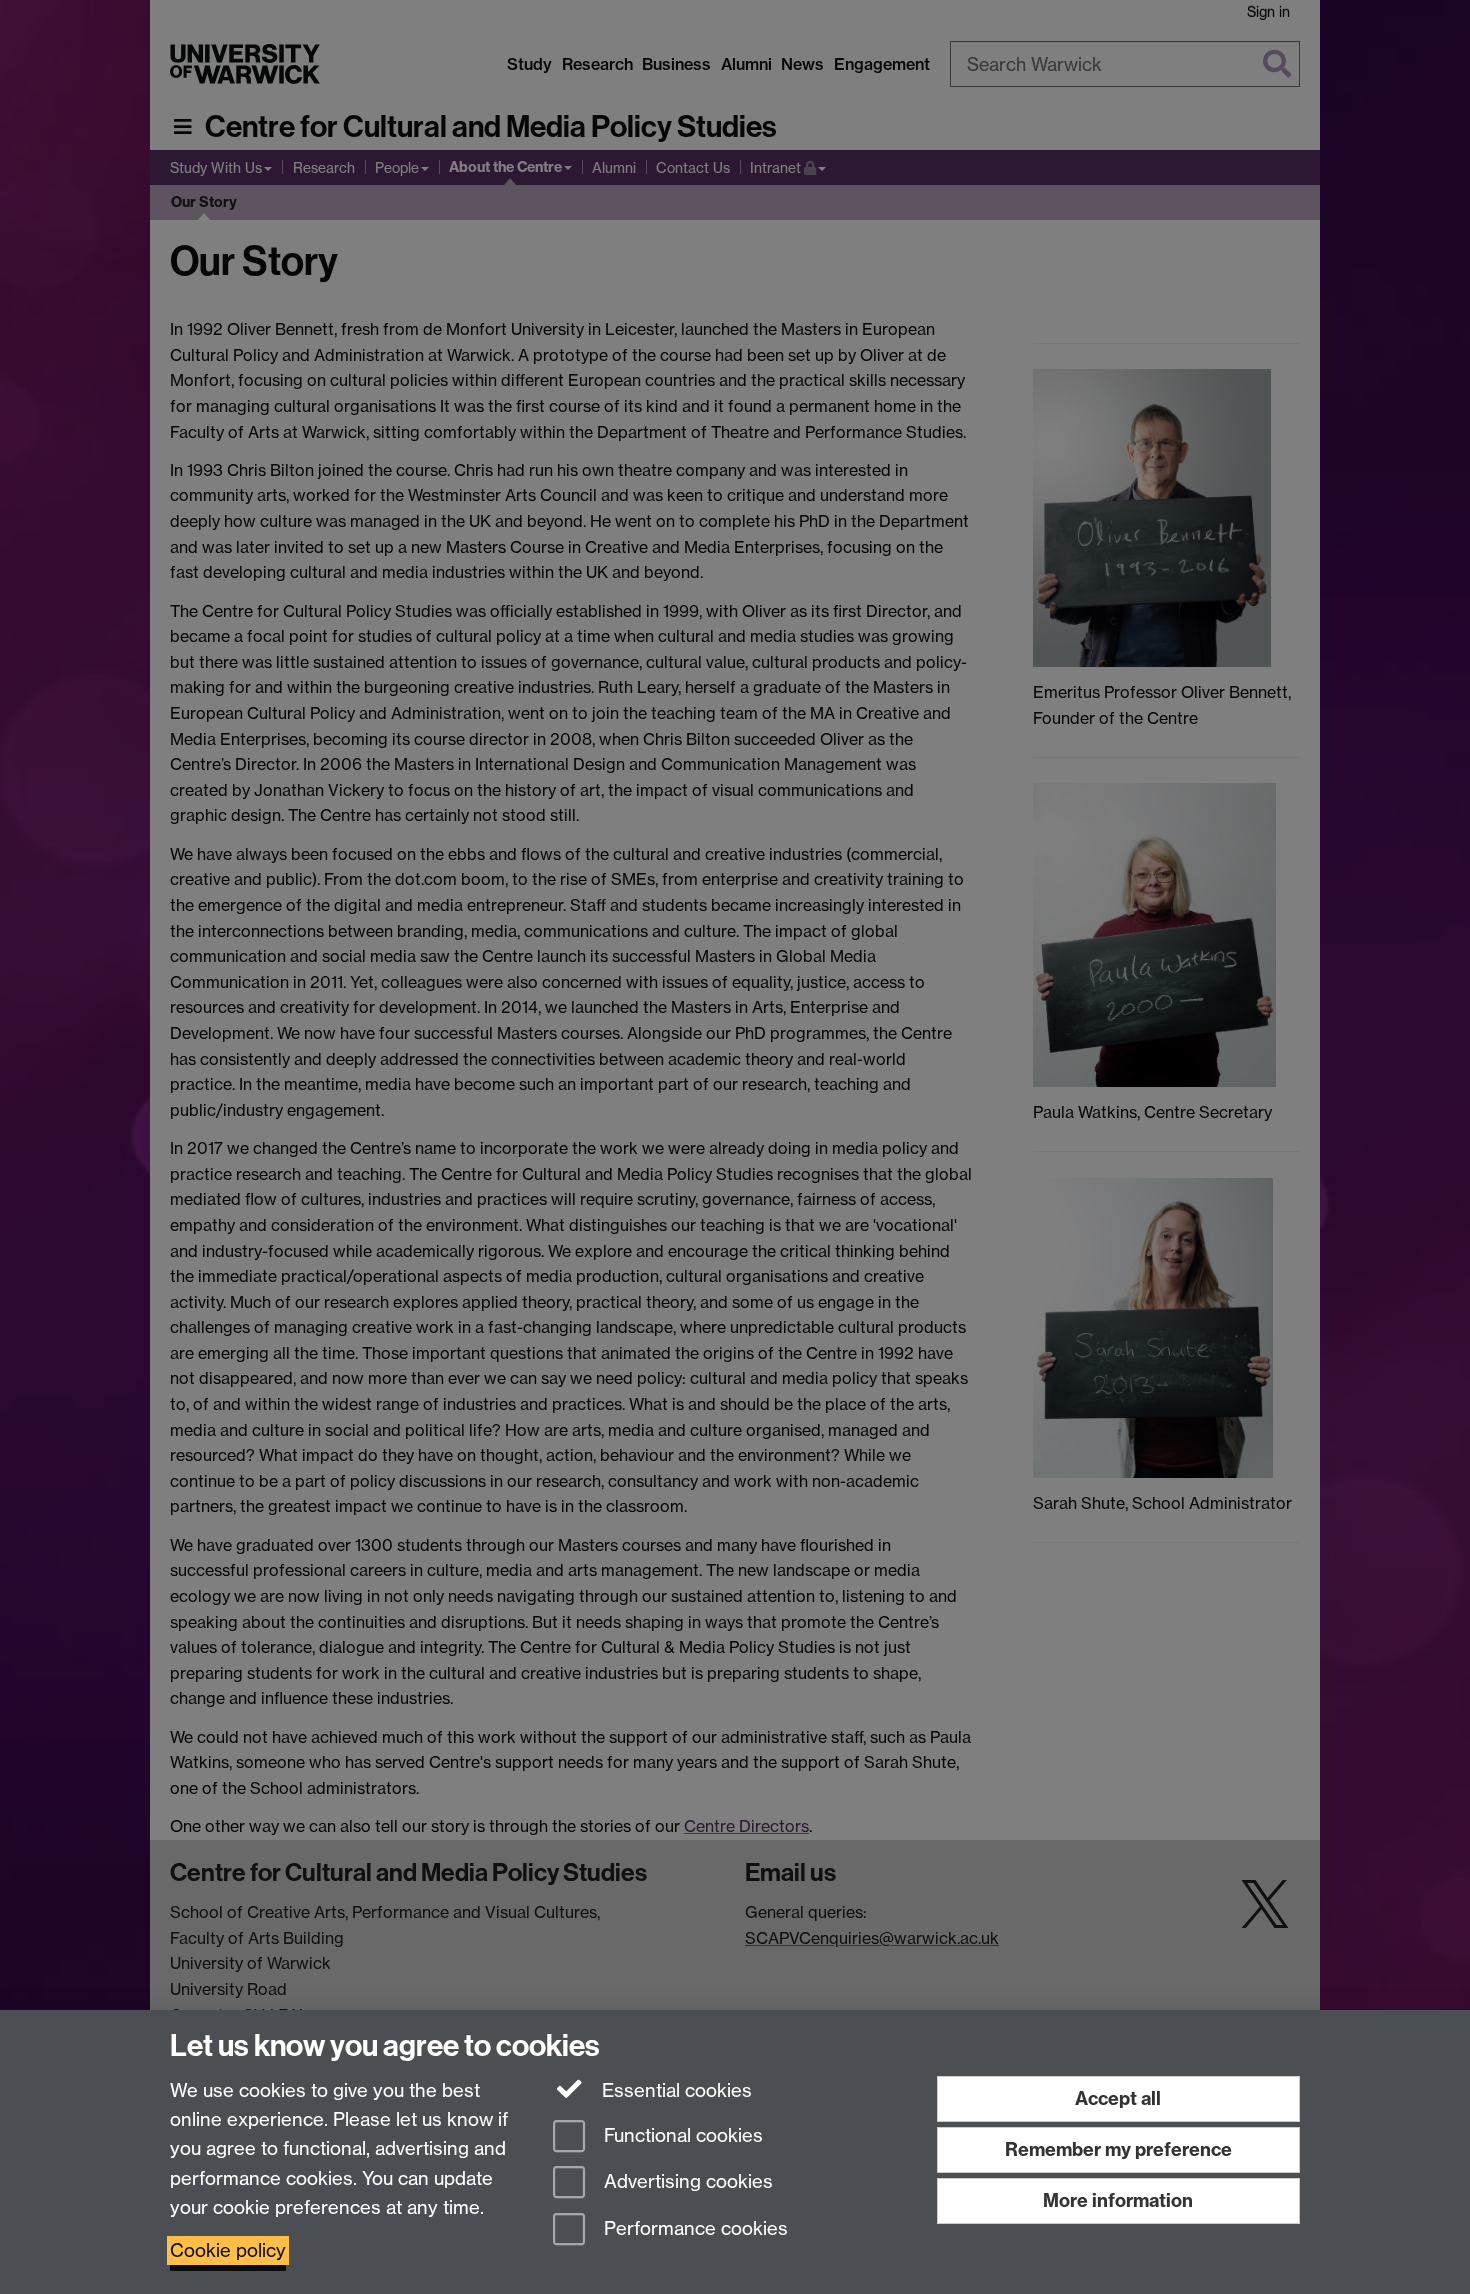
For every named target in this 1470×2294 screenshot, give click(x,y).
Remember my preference (1118, 2149)
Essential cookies (674, 2090)
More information (1118, 2200)
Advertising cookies (686, 2182)
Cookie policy (228, 2250)
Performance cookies (693, 2229)
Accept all (1118, 2098)
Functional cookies (681, 2135)
